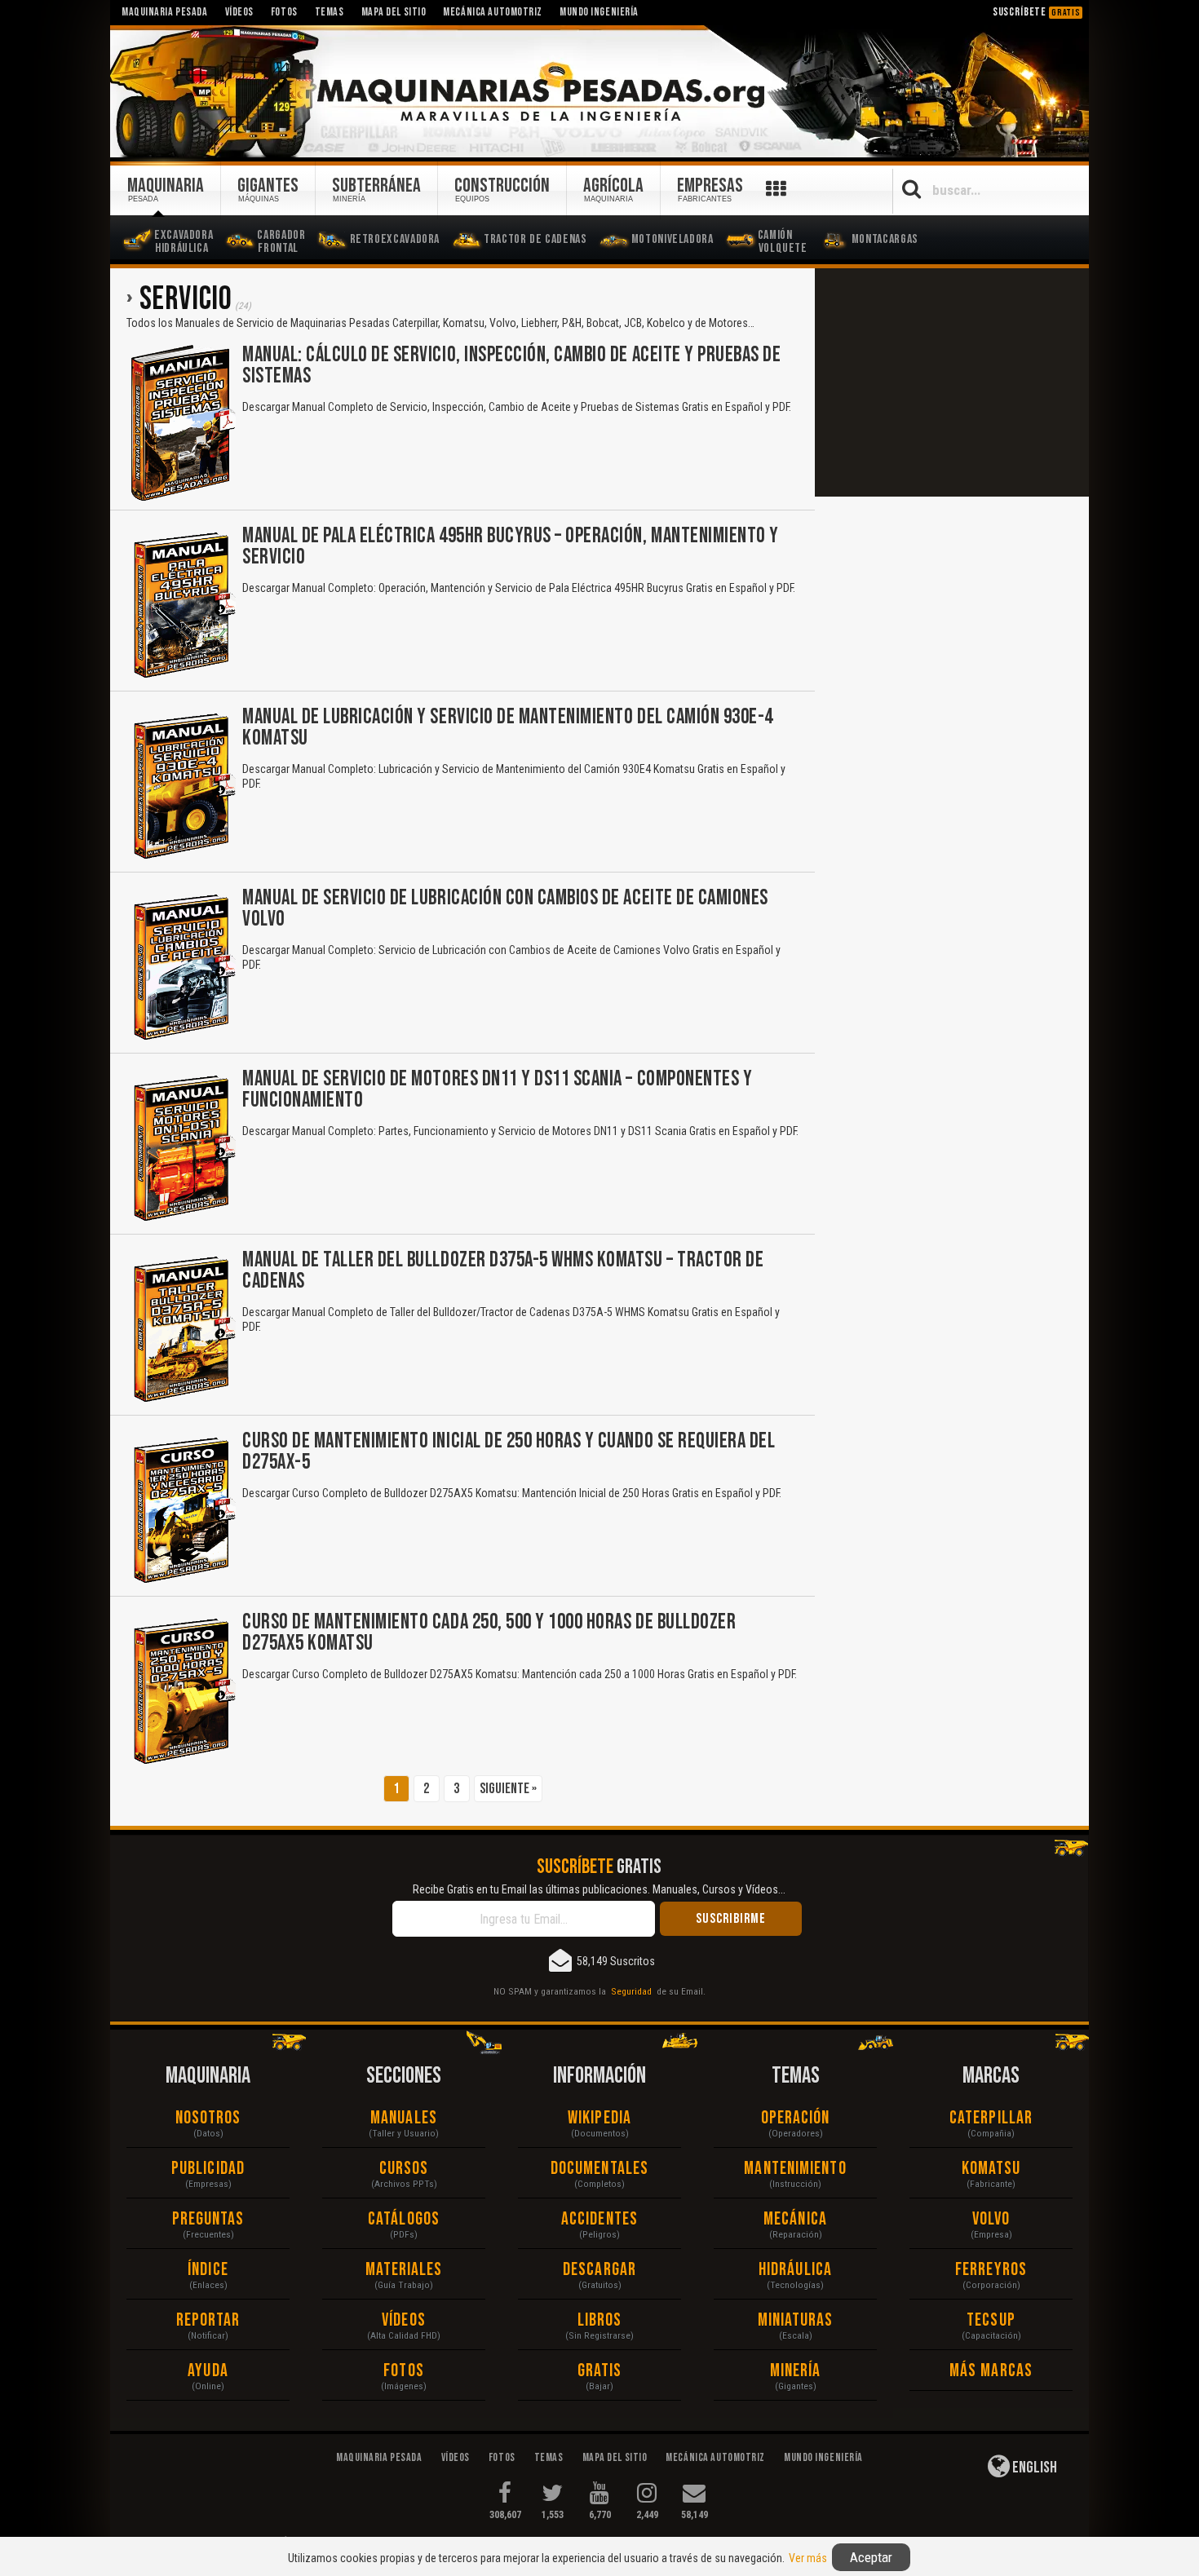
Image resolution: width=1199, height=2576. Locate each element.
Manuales (404, 2118)
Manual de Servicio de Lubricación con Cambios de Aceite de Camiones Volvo (505, 909)
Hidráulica (795, 2270)
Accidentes (599, 2219)
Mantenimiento (795, 2169)
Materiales (404, 2270)
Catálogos (404, 2219)
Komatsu (991, 2169)
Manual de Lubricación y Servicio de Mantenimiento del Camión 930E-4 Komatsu (508, 728)
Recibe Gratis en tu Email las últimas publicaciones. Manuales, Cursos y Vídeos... (599, 1889)
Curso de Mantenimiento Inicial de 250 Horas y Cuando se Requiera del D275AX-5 (509, 1452)
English (1033, 2468)
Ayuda (208, 2371)
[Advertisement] (952, 382)
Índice (208, 2270)
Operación (796, 2118)
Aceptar (871, 2557)
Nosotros (208, 2118)
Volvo (991, 2219)
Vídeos (404, 2320)
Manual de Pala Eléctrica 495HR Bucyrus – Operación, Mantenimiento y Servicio (511, 547)
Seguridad (631, 1991)
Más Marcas (991, 2371)
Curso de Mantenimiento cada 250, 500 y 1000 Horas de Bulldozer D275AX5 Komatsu (489, 1633)
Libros (600, 2320)
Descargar (599, 2270)
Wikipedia (599, 2118)
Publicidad (208, 2169)
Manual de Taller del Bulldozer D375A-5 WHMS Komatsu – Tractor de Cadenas (503, 1271)
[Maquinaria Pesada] (599, 92)
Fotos (404, 2371)
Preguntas (208, 2219)
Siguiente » (508, 1789)
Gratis (600, 2371)
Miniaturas (796, 2320)
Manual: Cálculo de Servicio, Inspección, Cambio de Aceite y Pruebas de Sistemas (511, 366)
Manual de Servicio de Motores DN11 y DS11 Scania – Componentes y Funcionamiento (497, 1090)
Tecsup (991, 2320)
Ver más (808, 2558)
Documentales (599, 2169)
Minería (796, 2371)
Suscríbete (1037, 12)
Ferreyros (991, 2270)
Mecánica (795, 2219)
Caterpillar (991, 2118)
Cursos (404, 2169)
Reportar (208, 2320)
